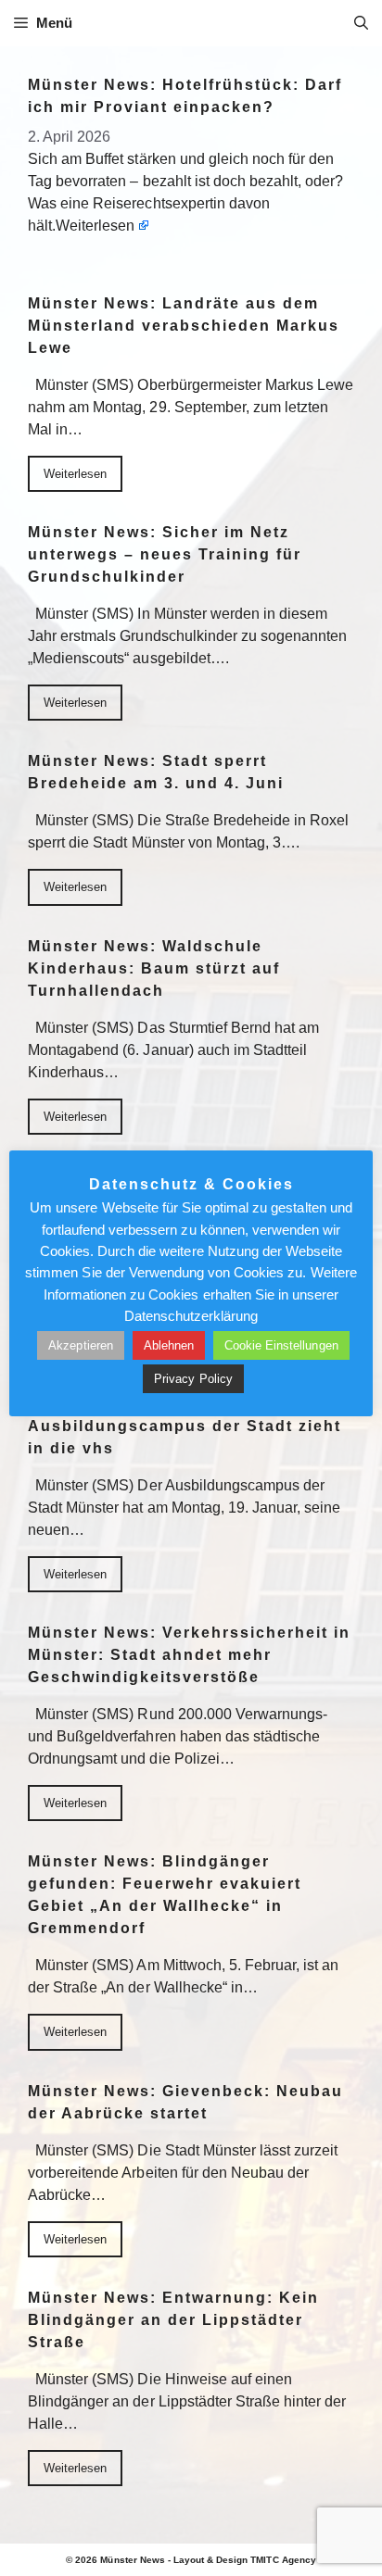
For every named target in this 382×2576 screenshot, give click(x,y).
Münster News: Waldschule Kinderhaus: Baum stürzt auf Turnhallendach (154, 968)
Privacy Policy (193, 1379)
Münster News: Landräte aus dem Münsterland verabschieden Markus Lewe (184, 326)
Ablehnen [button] (169, 1345)
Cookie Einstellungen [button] (281, 1345)
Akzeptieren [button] (80, 1345)
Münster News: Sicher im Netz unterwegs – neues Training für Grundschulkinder (165, 554)
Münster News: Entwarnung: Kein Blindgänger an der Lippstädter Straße (173, 2320)
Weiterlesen (95, 226)
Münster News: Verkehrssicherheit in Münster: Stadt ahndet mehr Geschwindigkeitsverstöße (189, 1655)
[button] (361, 23)
